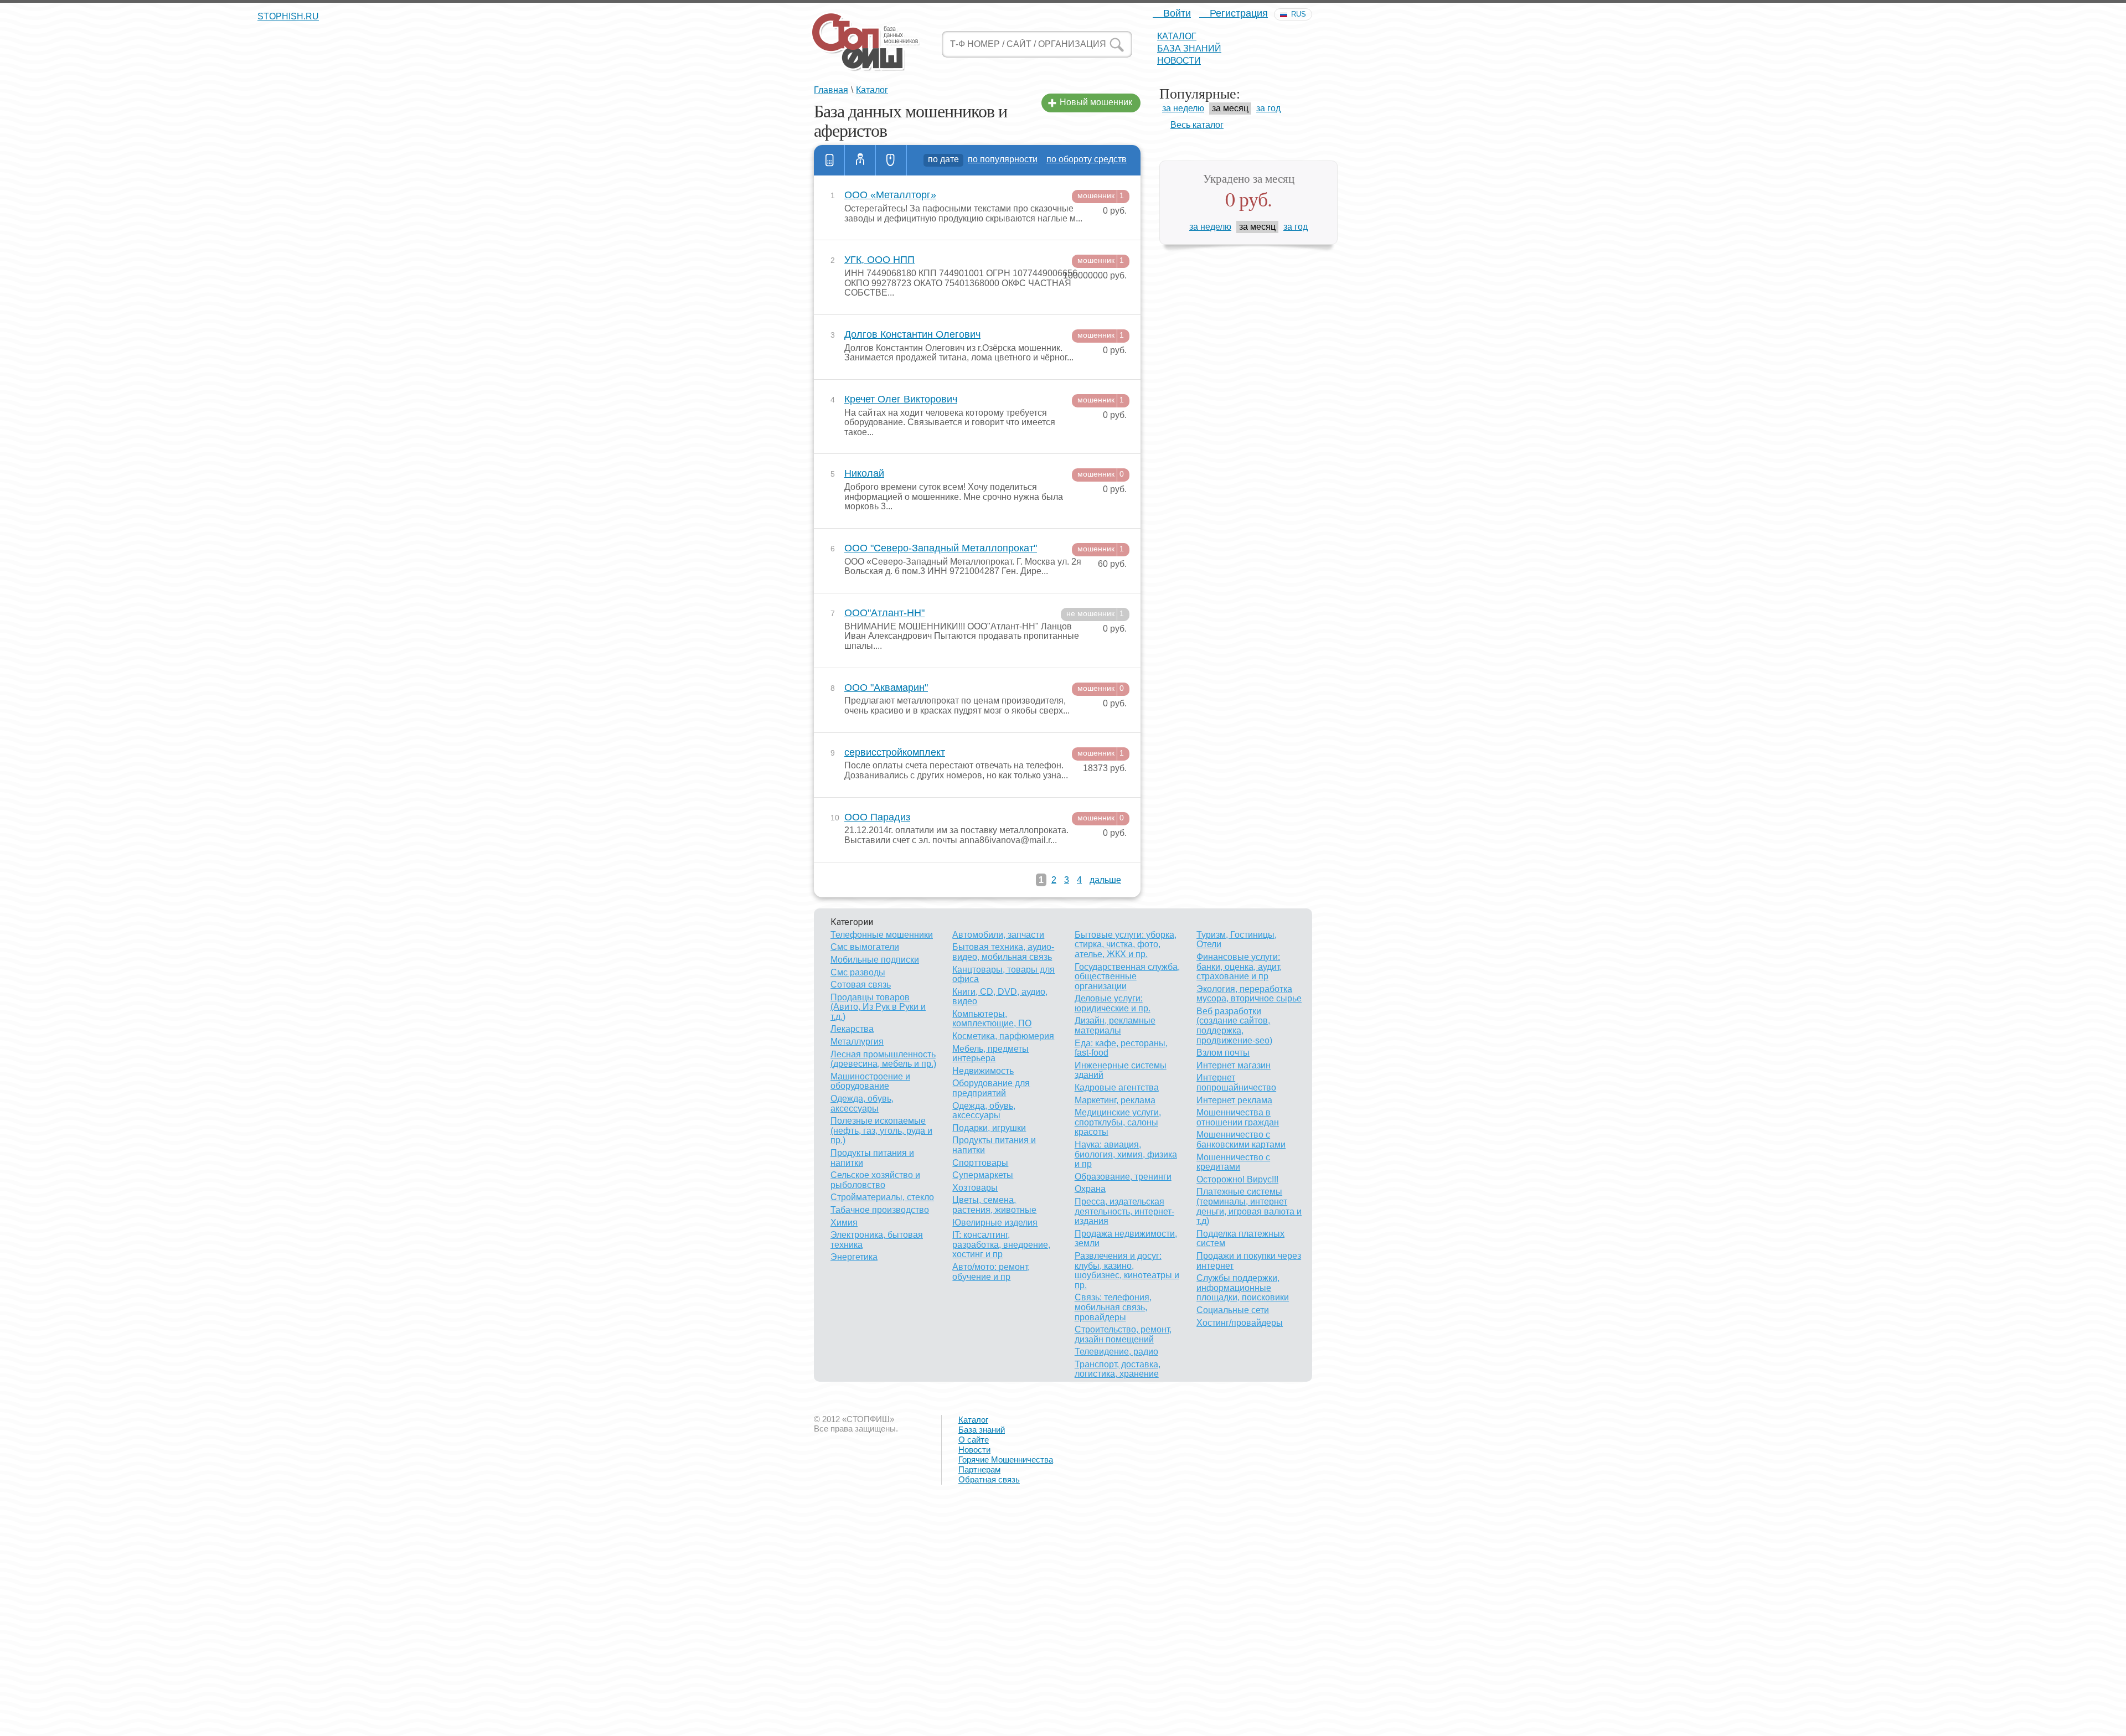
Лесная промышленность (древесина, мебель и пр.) (883, 1059)
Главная (831, 90)
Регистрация (1237, 13)
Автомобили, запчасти (998, 935)
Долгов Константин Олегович (912, 335)
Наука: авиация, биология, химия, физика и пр (1126, 1154)
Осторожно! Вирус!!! (1237, 1179)
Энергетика (854, 1257)
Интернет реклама (1234, 1100)
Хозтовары (975, 1188)
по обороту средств (1087, 159)
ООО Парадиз (877, 817)
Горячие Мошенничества (1006, 1459)
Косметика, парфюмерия (1003, 1036)
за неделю (1183, 108)
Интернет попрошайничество (1236, 1083)
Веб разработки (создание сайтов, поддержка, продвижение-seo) (1234, 1026)
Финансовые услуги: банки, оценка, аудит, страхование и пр (1239, 967)
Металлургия (857, 1042)
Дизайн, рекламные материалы (1115, 1025)
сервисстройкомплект (895, 753)
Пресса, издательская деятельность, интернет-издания (1124, 1211)
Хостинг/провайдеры (1240, 1323)
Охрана (1090, 1189)
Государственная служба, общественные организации (1127, 976)
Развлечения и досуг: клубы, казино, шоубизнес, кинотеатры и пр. (1127, 1270)
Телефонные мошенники (829, 160)
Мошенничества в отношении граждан (1238, 1117)
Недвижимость (983, 1071)
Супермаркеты (983, 1175)
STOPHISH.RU (865, 42)
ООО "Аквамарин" (886, 688)
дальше (1105, 880)
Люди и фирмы (860, 160)
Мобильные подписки (875, 960)
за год (1268, 108)
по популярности (1003, 159)
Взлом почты (1223, 1053)
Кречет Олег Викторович (901, 399)
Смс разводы (858, 972)
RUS (1299, 14)
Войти (1176, 13)
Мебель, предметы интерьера (990, 1054)
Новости (1179, 61)
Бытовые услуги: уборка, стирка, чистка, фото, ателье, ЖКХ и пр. (1126, 944)
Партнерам (979, 1469)
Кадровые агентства (1117, 1087)
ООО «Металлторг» (890, 195)
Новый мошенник (1096, 102)
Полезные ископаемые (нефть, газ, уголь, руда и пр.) (881, 1130)
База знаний (1189, 48)
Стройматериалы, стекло (882, 1197)
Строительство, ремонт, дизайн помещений (1123, 1334)
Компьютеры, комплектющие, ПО (992, 1019)
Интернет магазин (1234, 1065)
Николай (864, 474)
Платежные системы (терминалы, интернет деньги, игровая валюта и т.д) (1249, 1206)
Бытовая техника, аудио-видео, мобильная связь (1003, 952)
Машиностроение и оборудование (870, 1081)
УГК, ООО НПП (879, 260)
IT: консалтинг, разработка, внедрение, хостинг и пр (1001, 1244)
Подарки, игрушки (989, 1128)
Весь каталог (1197, 125)
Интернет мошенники (891, 160)
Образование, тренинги (1123, 1177)
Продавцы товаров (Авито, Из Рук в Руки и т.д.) (878, 1007)
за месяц (1230, 108)
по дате (943, 159)
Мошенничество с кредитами (1233, 1162)
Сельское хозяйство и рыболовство (875, 1180)
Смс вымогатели (865, 947)
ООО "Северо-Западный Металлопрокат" (941, 548)
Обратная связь (989, 1479)
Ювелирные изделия (995, 1223)
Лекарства (852, 1029)
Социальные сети (1233, 1310)
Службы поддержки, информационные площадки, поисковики (1243, 1288)
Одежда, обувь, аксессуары (862, 1104)
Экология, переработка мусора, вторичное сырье (1249, 994)
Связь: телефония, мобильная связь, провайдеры (1113, 1307)
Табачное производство (880, 1210)
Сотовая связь (861, 985)
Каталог (1177, 36)
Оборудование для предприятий (991, 1088)
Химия (844, 1223)
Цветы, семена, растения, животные (994, 1205)
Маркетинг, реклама (1115, 1100)
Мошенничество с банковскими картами (1241, 1140)
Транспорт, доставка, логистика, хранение (1118, 1369)
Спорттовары (980, 1163)
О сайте (974, 1440)
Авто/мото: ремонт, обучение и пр (991, 1272)
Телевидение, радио (1116, 1352)
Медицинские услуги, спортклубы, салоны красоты (1118, 1122)
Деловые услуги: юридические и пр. (1113, 1003)
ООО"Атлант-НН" (884, 613)
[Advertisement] (332, 1656)
